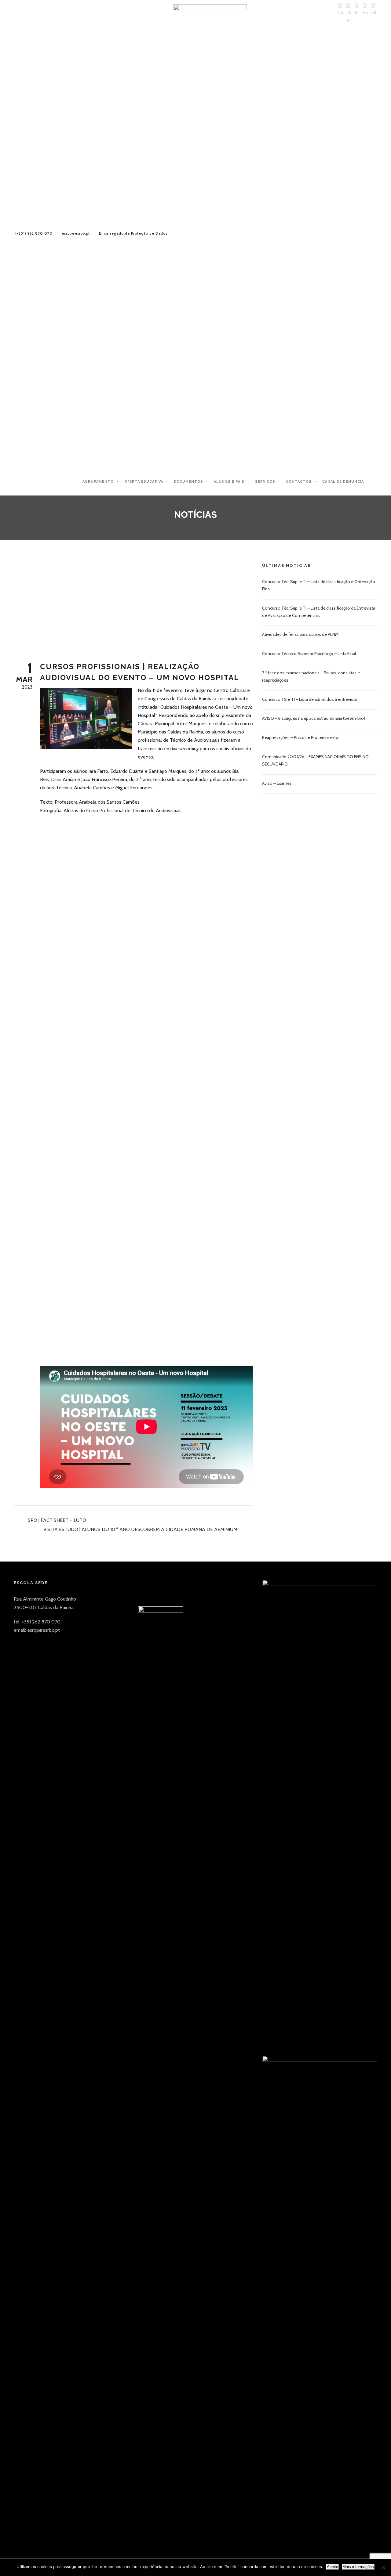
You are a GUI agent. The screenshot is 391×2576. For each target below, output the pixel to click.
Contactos (299, 482)
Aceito (333, 2567)
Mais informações (358, 2567)
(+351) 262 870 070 (34, 233)
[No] (383, 2567)
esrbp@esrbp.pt (76, 233)
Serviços (265, 482)
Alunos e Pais (229, 482)
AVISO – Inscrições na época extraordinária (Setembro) (314, 718)
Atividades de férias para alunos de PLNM (300, 634)
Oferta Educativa (144, 482)
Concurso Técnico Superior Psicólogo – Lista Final (309, 654)
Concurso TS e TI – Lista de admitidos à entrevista (309, 699)
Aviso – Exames (277, 783)
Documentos (188, 482)
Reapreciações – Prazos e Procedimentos (301, 737)
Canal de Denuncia (343, 482)
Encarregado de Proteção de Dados (133, 233)
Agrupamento (98, 482)
